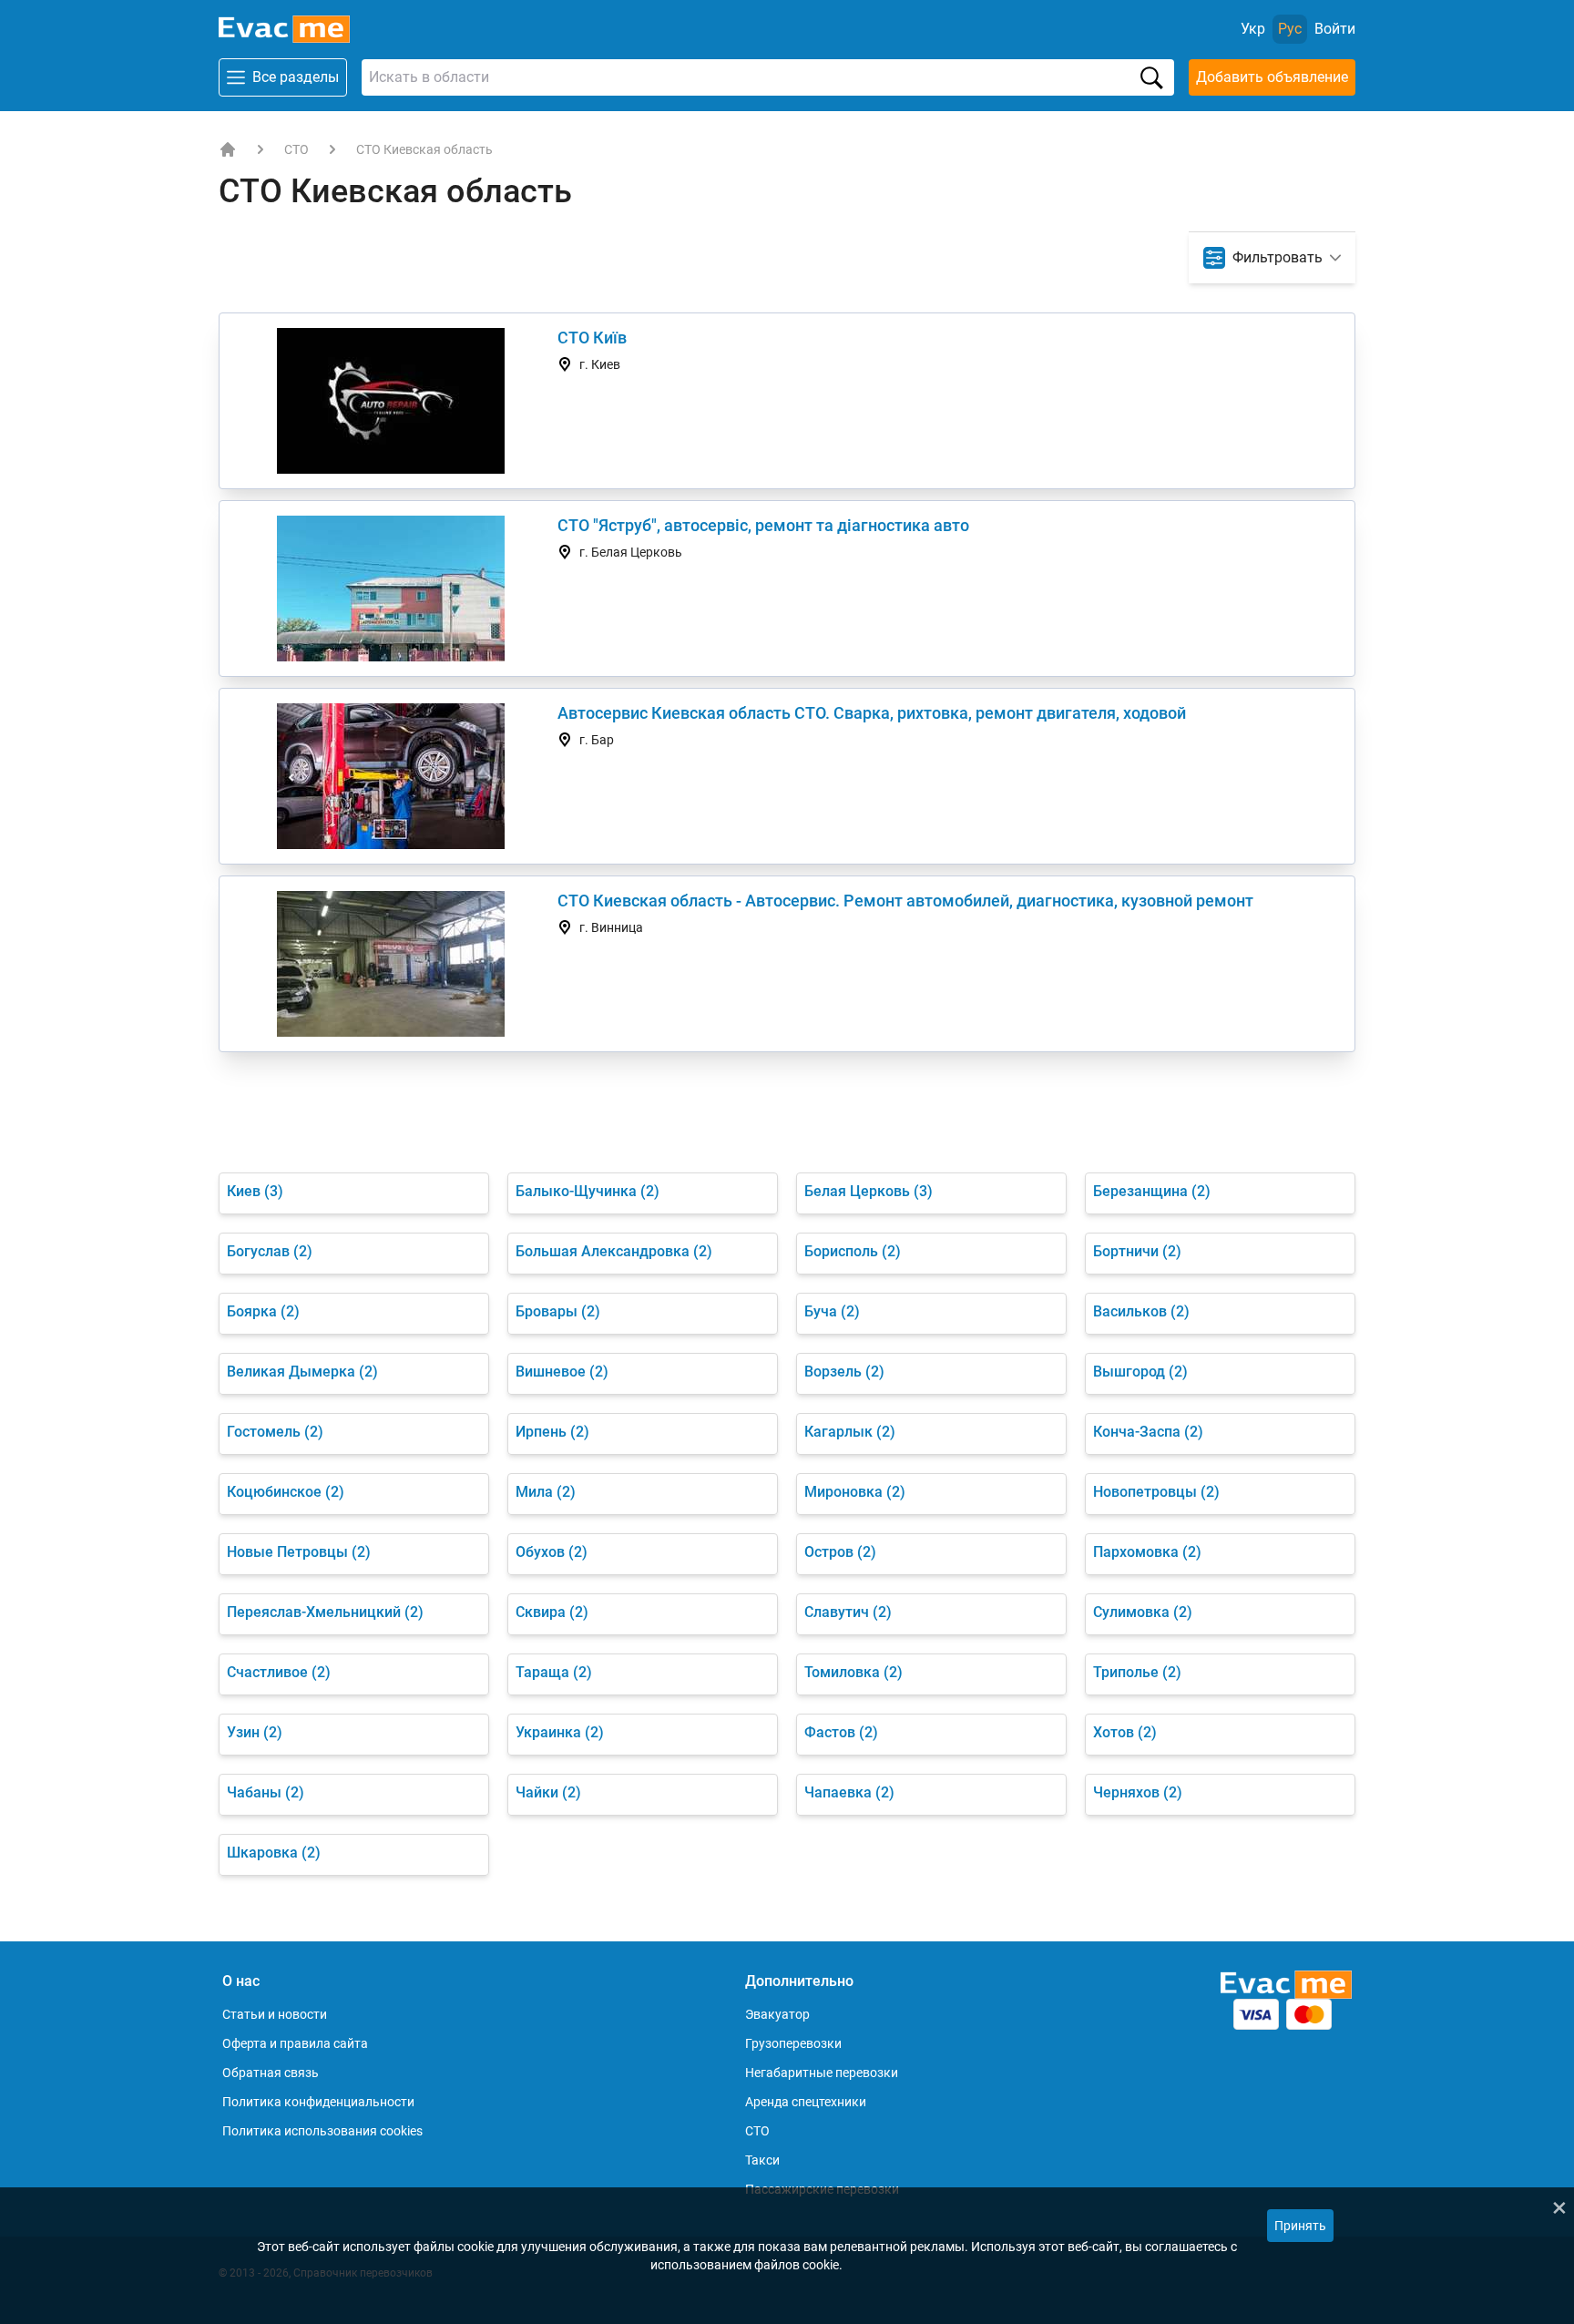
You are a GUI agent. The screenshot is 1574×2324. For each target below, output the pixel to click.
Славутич (848, 1612)
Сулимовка (1143, 1612)
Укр (1253, 29)
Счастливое (279, 1672)
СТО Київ (592, 338)
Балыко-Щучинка (588, 1191)
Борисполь (853, 1251)
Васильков (1141, 1311)
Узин (255, 1732)
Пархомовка (1147, 1552)
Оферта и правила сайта (295, 2043)
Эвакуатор (777, 2014)
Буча (832, 1311)
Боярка (263, 1311)
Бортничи (1137, 1251)
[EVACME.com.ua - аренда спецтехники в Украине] (228, 149)
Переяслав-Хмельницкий (325, 1612)
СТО (296, 149)
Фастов (841, 1732)
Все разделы (296, 77)
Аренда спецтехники (806, 2102)
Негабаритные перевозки (822, 2073)
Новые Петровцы (299, 1552)
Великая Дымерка (302, 1372)
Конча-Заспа (1148, 1432)
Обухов (552, 1552)
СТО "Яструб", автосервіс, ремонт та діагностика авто (763, 525)
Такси (762, 2160)
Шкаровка (274, 1853)
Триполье (1137, 1672)
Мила (546, 1492)
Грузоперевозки (793, 2043)
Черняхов (1138, 1792)
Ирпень (552, 1432)
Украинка (560, 1732)
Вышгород (1140, 1372)
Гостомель (275, 1432)
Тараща (554, 1672)
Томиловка (853, 1672)
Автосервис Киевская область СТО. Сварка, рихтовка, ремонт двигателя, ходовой (872, 713)
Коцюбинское (286, 1492)
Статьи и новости (275, 2014)
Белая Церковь (869, 1191)
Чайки (548, 1792)
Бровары (558, 1311)
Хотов (1125, 1732)
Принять (1300, 2226)
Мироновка (855, 1492)
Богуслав (270, 1251)
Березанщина (1152, 1191)
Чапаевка (849, 1792)
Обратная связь (271, 2073)
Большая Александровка (614, 1251)
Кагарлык (850, 1432)
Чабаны (266, 1792)
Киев (255, 1191)
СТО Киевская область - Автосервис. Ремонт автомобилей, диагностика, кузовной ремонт (905, 901)
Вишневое (562, 1372)
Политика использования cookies (322, 2131)
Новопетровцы (1156, 1492)
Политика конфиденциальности (318, 2102)
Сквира (552, 1612)
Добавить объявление (1272, 77)
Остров (840, 1552)
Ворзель (844, 1372)
